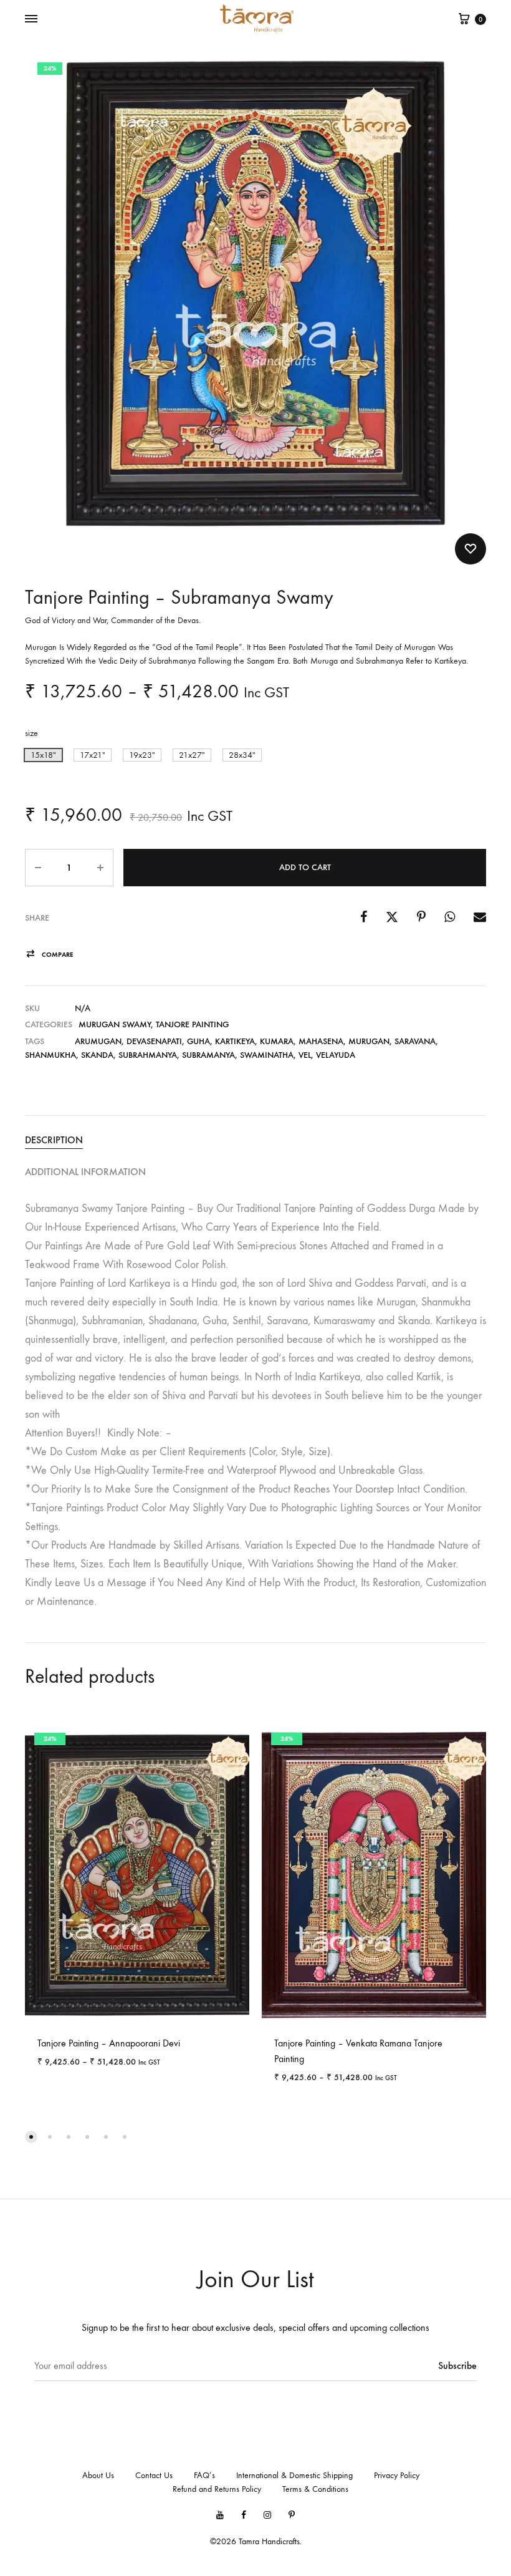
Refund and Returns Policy (217, 2489)
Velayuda (336, 1055)
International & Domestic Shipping (294, 2475)
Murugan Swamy (115, 1024)
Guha (198, 1041)
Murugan (369, 1041)
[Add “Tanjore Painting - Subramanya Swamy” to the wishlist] (470, 549)
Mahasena (321, 1041)
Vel (305, 1055)
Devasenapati (154, 1041)
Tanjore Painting (192, 1024)
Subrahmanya (148, 1055)
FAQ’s (204, 2475)
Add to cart (305, 867)
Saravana (415, 1041)
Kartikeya (235, 1041)
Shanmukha (50, 1055)
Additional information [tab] (85, 1172)
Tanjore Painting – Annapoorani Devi (109, 2043)
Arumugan (98, 1041)
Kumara (277, 1041)
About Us (98, 2475)
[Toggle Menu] (31, 19)
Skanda (97, 1055)
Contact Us (154, 2475)
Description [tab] (54, 1140)
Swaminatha (267, 1055)
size (31, 733)
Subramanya (208, 1055)
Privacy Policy (397, 2475)
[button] (43, 755)
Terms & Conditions (315, 2489)
